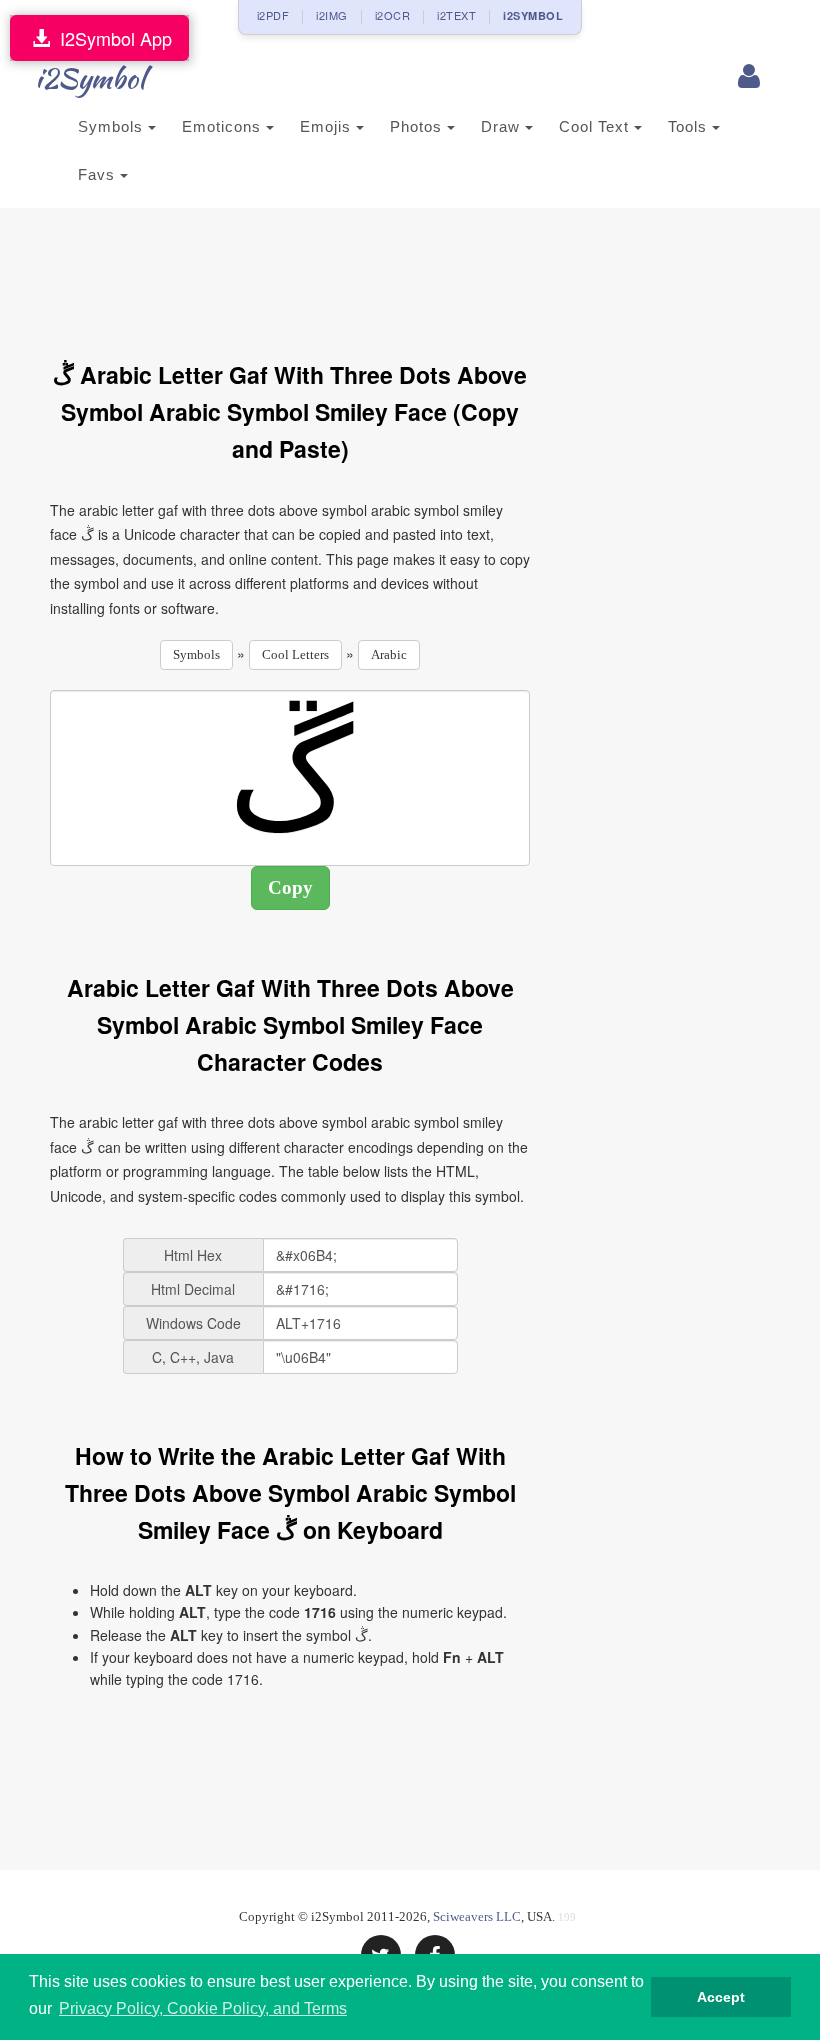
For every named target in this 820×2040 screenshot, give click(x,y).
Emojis (328, 126)
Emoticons (224, 126)
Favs (99, 174)
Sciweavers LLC (477, 1916)
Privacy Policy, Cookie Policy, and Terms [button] (203, 2008)
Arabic (389, 654)
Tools (690, 126)
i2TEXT (456, 15)
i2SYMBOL (533, 15)
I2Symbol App (111, 38)
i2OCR (393, 15)
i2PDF (273, 15)
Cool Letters (295, 654)
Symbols (113, 126)
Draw (503, 126)
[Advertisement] (414, 273)
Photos (418, 126)
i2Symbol (90, 78)
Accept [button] (721, 1997)
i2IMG (332, 15)
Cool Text (596, 126)
